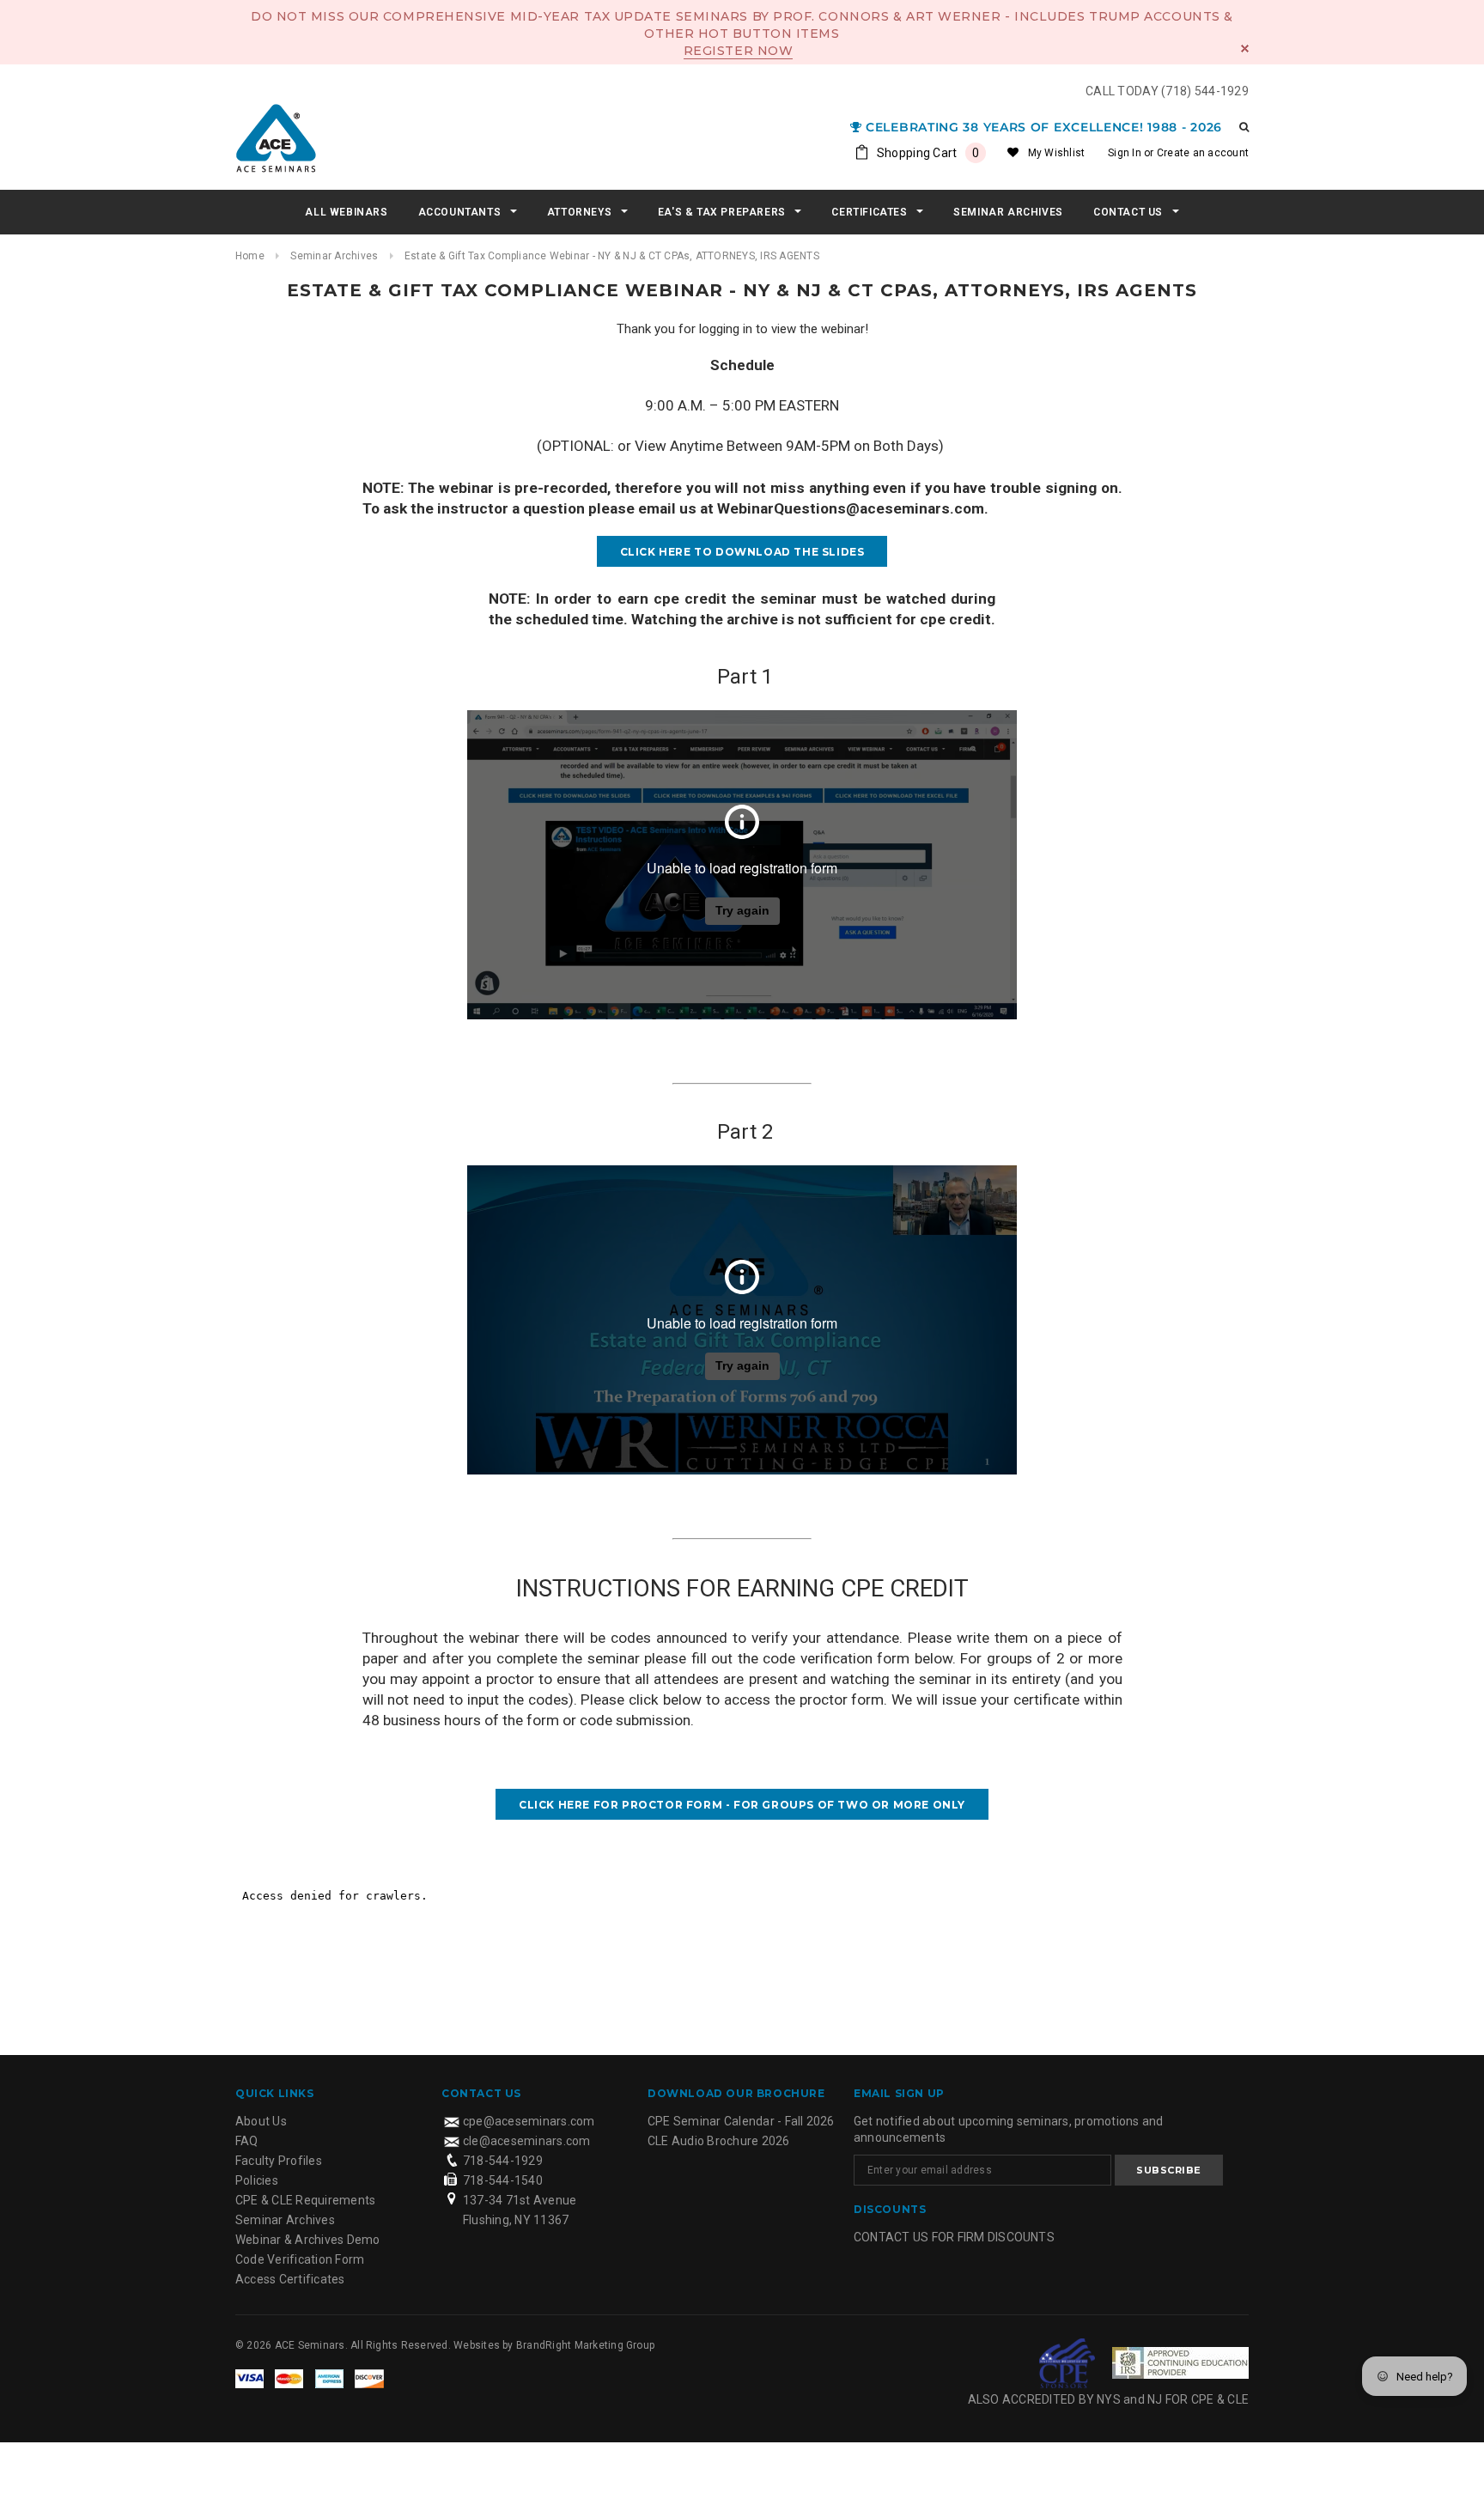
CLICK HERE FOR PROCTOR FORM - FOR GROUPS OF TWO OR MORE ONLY (742, 1805)
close (1245, 49)
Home (250, 256)
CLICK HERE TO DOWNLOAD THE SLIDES (742, 552)
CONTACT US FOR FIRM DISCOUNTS (954, 2237)
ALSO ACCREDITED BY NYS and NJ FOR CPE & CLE (1108, 2399)
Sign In (1125, 153)
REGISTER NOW (739, 51)
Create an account (1203, 153)
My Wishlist (1057, 153)
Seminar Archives (334, 256)
